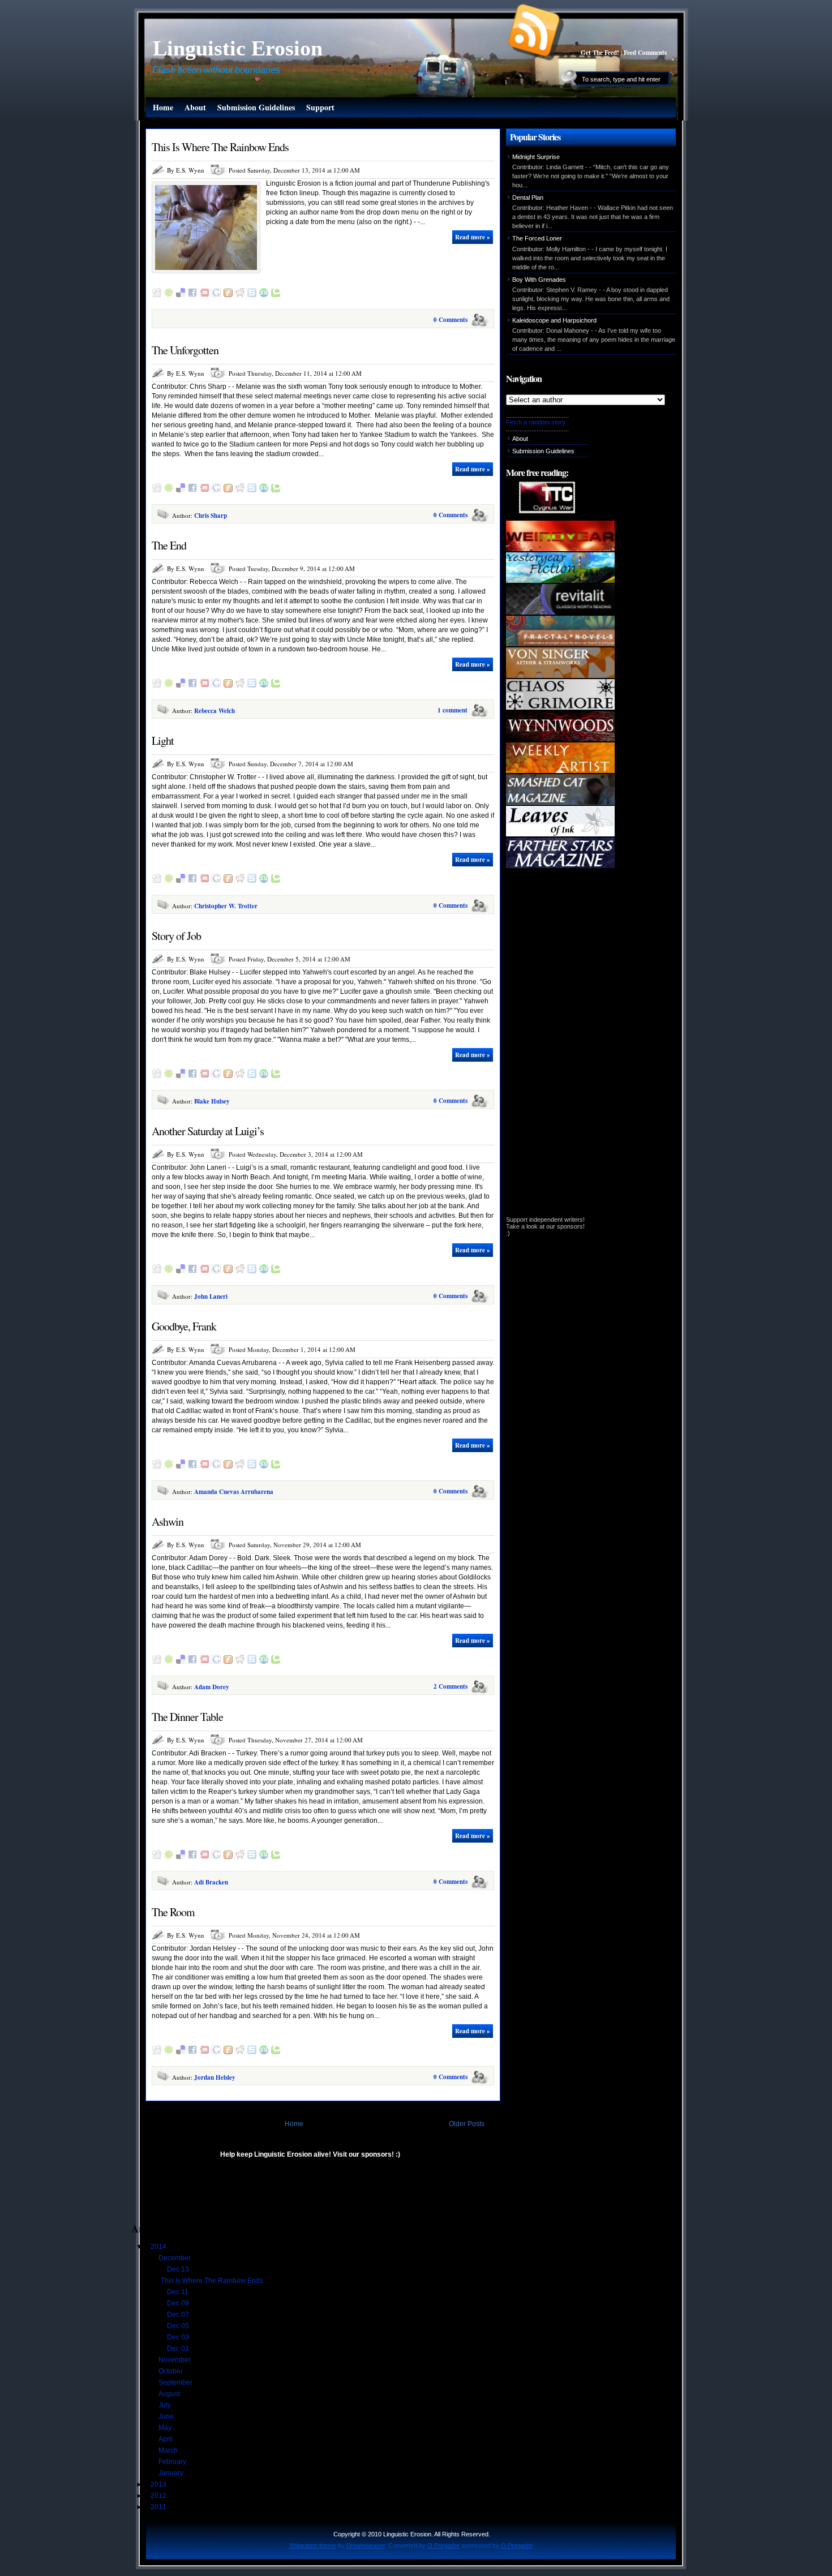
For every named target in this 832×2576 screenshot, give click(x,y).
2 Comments (451, 1686)
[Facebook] (192, 295)
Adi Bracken (211, 1882)
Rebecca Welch (215, 711)
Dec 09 (179, 2303)
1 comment (453, 710)
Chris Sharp (211, 516)
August (170, 2394)
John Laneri (211, 1296)
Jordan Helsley (215, 2077)
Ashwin (168, 1521)
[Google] (216, 295)
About (195, 107)
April (166, 2439)
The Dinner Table (187, 1717)
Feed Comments (645, 53)
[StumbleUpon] (264, 295)
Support (320, 107)
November (175, 2360)
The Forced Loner (537, 238)
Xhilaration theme (313, 2545)
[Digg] (157, 295)
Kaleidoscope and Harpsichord (554, 320)
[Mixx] (204, 295)
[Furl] (228, 295)
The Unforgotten (185, 350)
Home (163, 107)
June (167, 2416)
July (166, 2405)
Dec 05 (179, 2326)
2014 (159, 2247)
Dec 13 (179, 2269)
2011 (159, 2507)
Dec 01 (179, 2349)
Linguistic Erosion (238, 48)
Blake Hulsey (212, 1101)
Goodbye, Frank (184, 1326)
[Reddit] (240, 295)
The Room (173, 1912)
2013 (159, 2484)
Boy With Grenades (539, 280)
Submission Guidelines (256, 107)
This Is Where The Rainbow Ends (220, 147)
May (166, 2428)
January (172, 2473)
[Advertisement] (264, 2196)
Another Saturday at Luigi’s (208, 1131)
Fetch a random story (536, 422)
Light (163, 740)
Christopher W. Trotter (226, 906)
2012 (159, 2496)
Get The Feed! (600, 53)
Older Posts (467, 2124)
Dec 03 (179, 2337)
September (176, 2382)
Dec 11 (179, 2292)
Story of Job (176, 936)
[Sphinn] (169, 295)
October (171, 2371)
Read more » (473, 237)
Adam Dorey (212, 1687)
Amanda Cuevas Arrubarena (234, 1492)
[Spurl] (252, 295)
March (169, 2450)
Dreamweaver (366, 2545)
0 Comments (451, 320)
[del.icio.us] (181, 295)
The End (169, 545)
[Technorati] (276, 295)
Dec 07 (179, 2315)
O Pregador (443, 2545)
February (173, 2462)
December (175, 2258)
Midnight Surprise (536, 157)
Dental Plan (528, 198)
